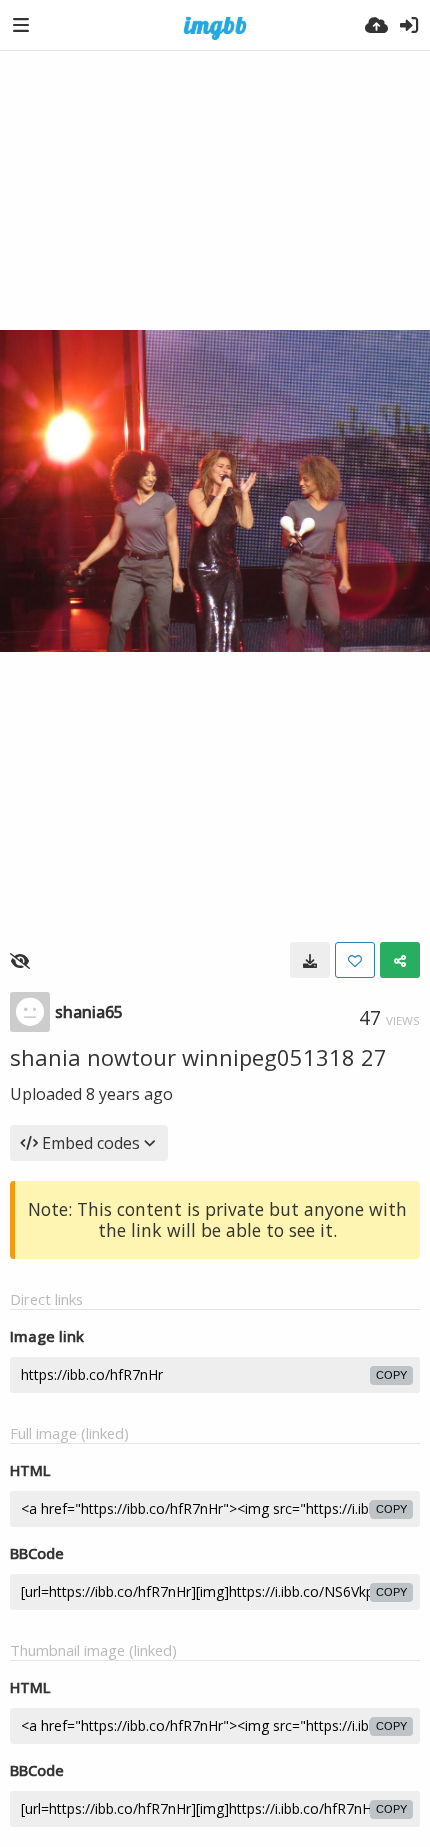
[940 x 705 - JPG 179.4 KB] (310, 960)
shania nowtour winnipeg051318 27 (198, 1057)
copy (391, 1375)
